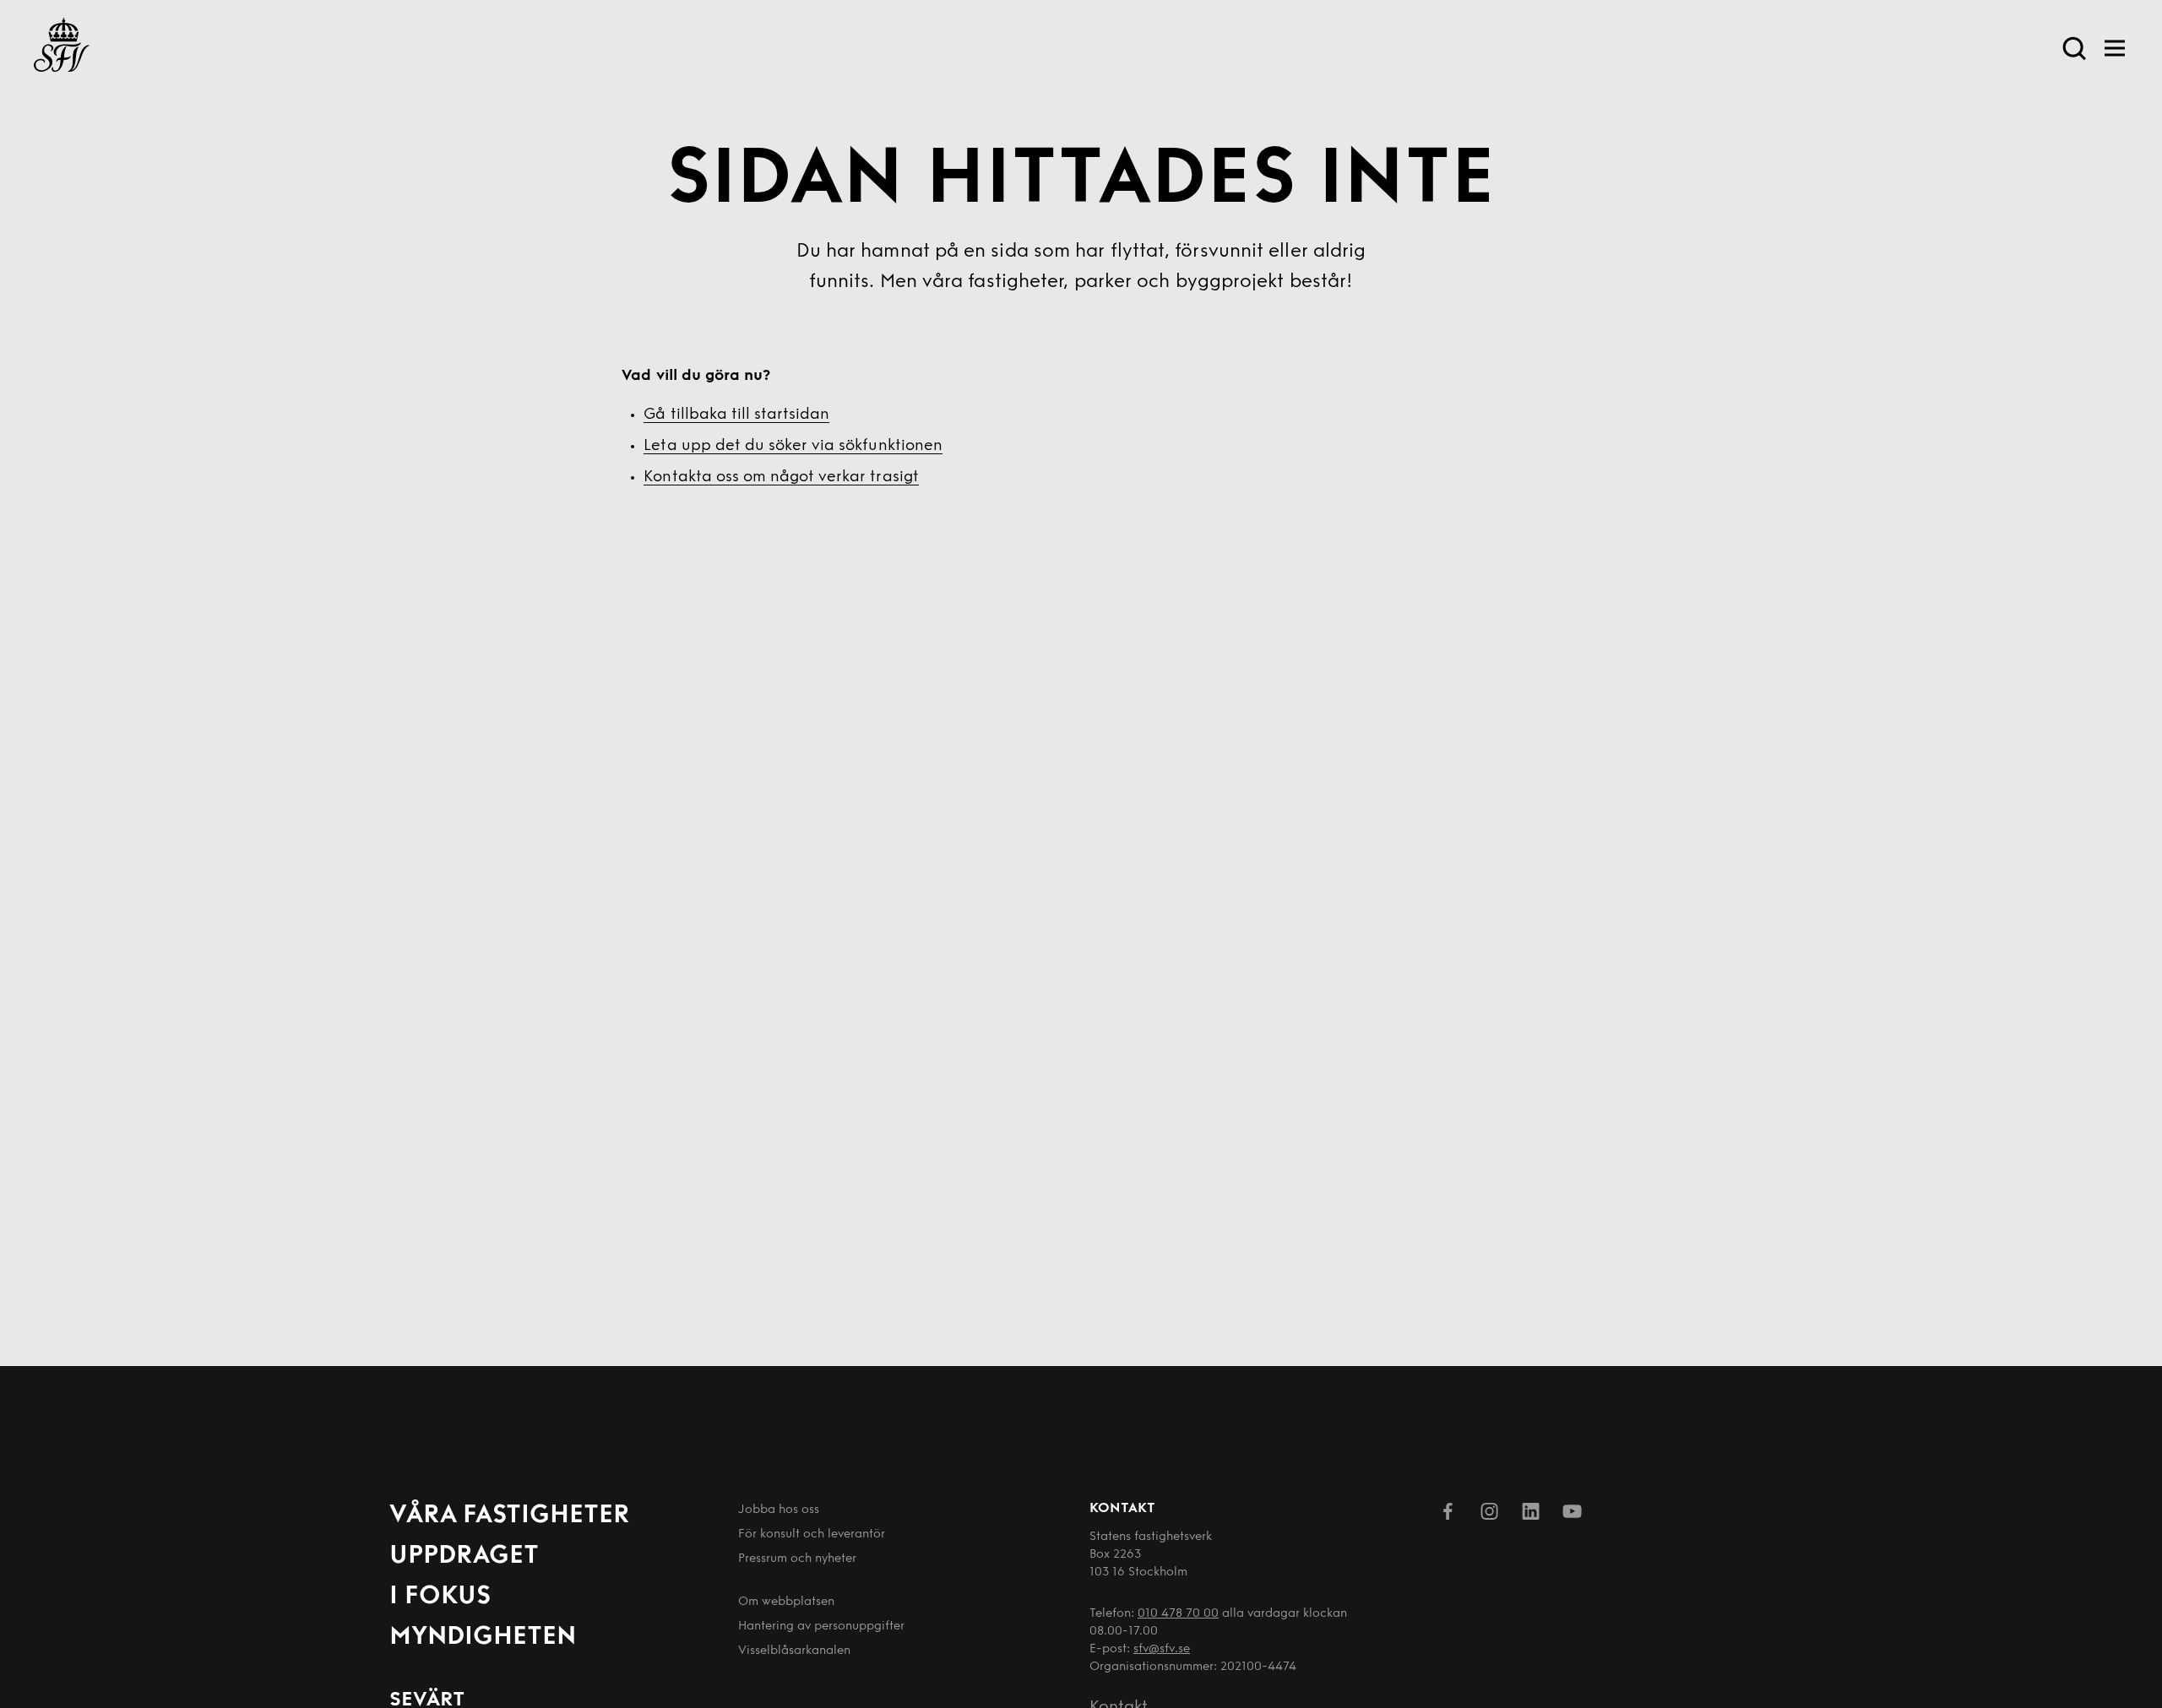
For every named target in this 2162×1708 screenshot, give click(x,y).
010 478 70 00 (1178, 1614)
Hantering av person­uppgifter (821, 1627)
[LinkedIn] (1531, 1515)
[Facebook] (1448, 1515)
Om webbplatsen (786, 1602)
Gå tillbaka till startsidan (736, 415)
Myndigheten (483, 1638)
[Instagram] (1489, 1515)
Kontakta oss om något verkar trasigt (781, 478)
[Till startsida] (62, 48)
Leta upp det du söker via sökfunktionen (793, 447)
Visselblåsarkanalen (794, 1651)
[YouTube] (1572, 1515)
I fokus (440, 1597)
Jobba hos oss (779, 1510)
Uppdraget (464, 1556)
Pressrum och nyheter (797, 1559)
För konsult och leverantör (812, 1534)
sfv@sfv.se (1162, 1649)
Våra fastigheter (510, 1516)
